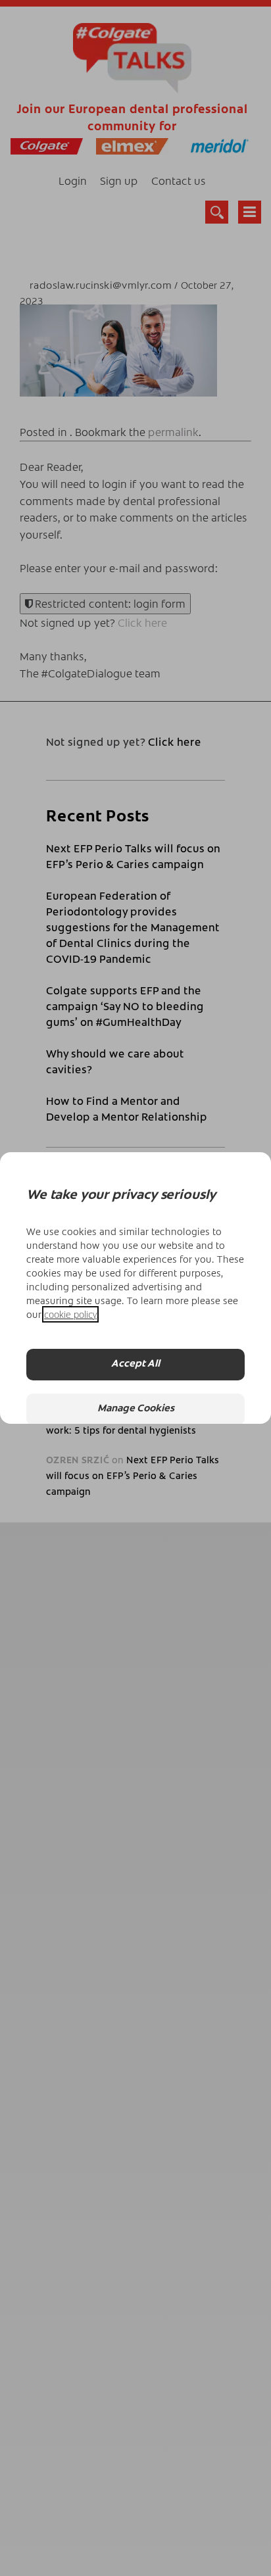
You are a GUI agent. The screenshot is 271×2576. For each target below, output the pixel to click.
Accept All (135, 1364)
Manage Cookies (136, 1409)
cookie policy (70, 1314)
